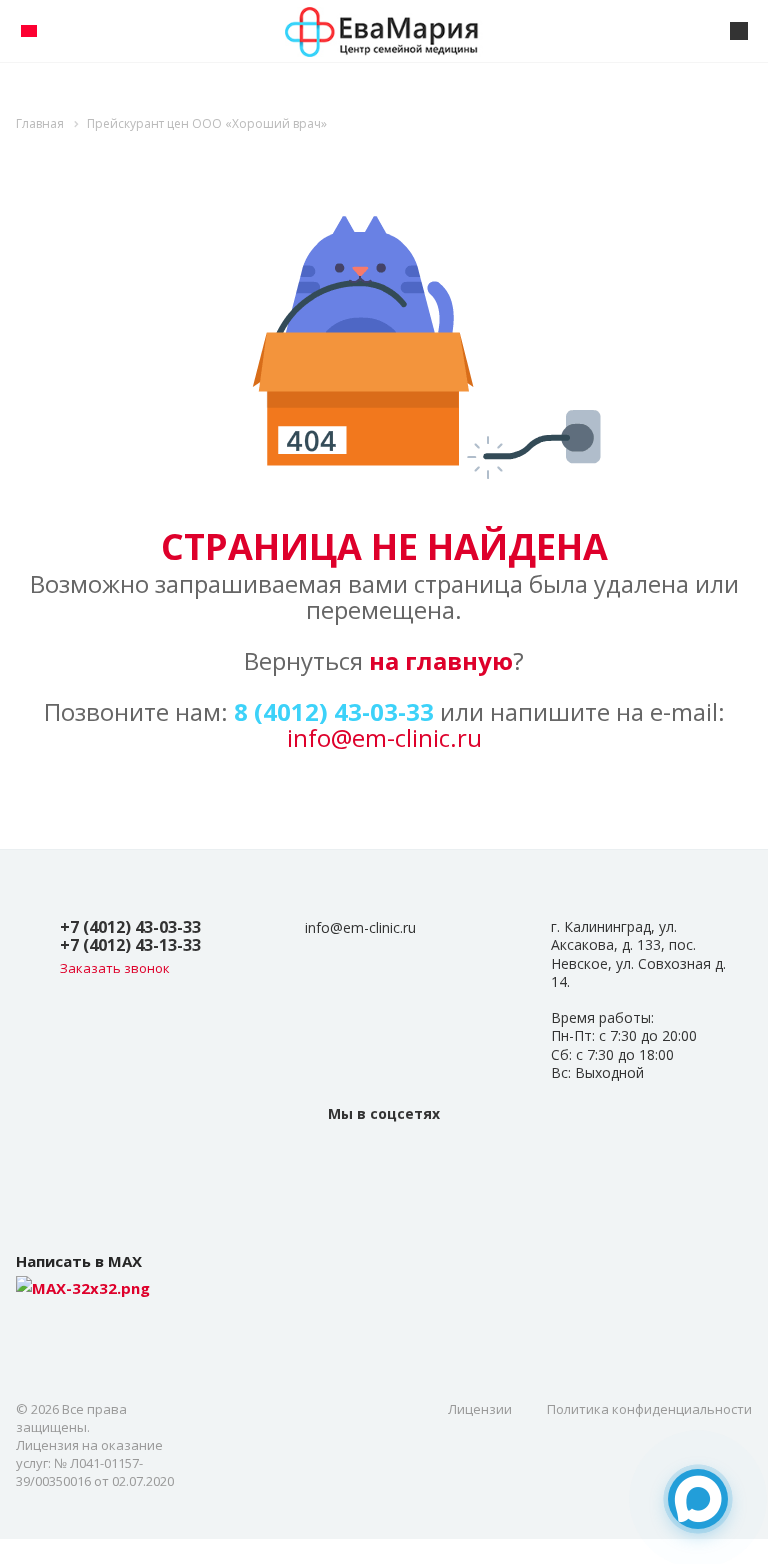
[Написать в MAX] (698, 1499)
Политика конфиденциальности (649, 1409)
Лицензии (480, 1409)
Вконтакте (384, 1158)
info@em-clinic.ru (384, 737)
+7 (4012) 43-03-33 (130, 927)
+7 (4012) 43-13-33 (130, 945)
